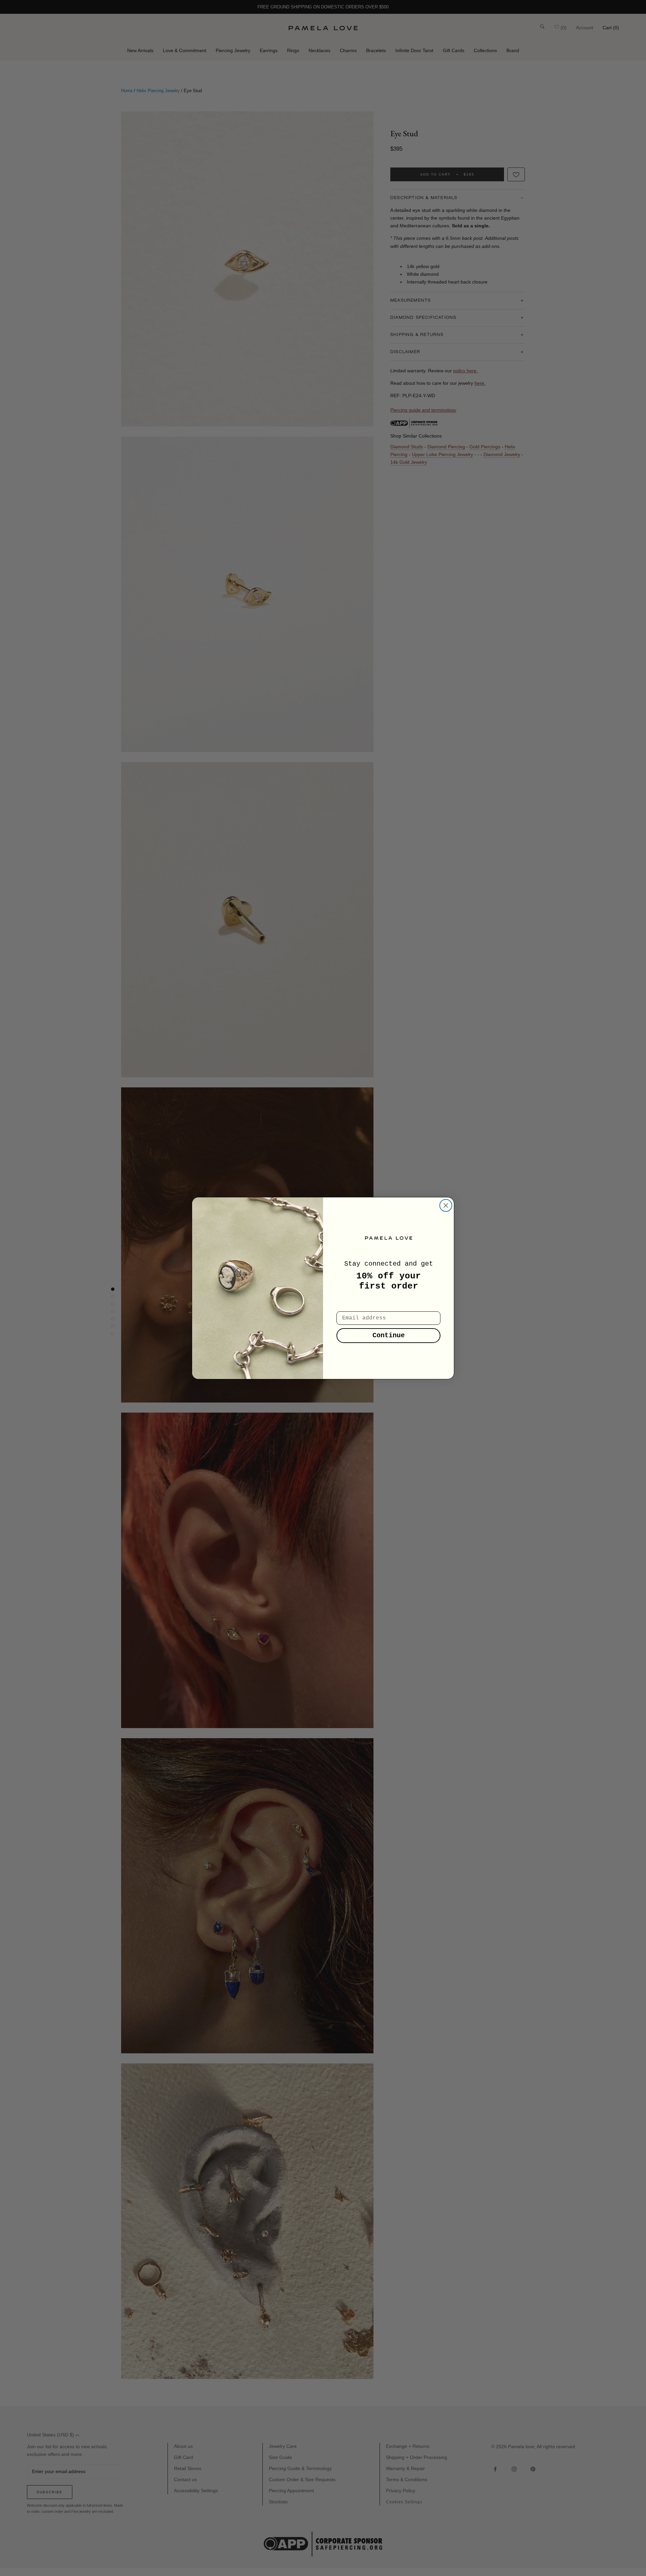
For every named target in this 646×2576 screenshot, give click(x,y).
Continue (389, 1335)
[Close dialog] (446, 1205)
